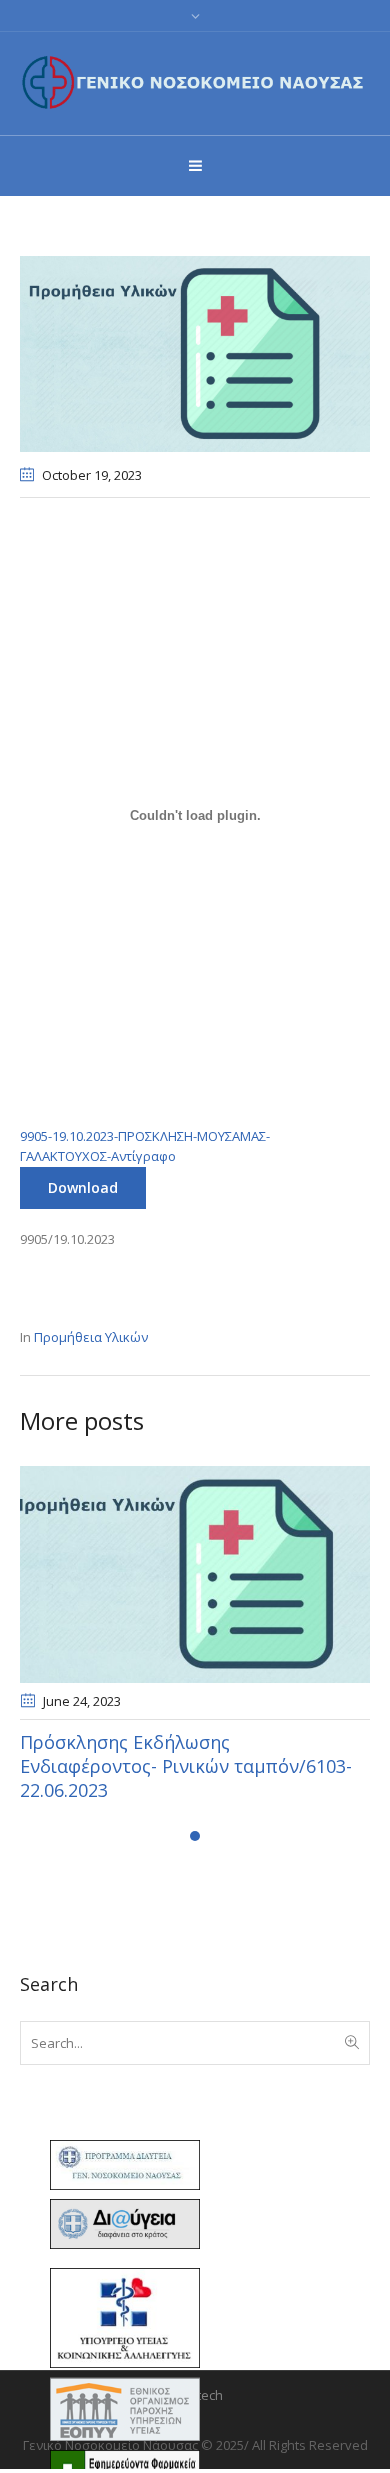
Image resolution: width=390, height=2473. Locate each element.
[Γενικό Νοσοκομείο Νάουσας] (195, 82)
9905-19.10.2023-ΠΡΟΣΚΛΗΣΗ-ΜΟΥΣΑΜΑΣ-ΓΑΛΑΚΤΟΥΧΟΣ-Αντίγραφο (145, 1146)
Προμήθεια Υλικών (91, 1337)
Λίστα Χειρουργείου (129, 1742)
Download (83, 1187)
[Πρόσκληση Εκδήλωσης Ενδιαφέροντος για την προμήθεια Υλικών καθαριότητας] (195, 352)
